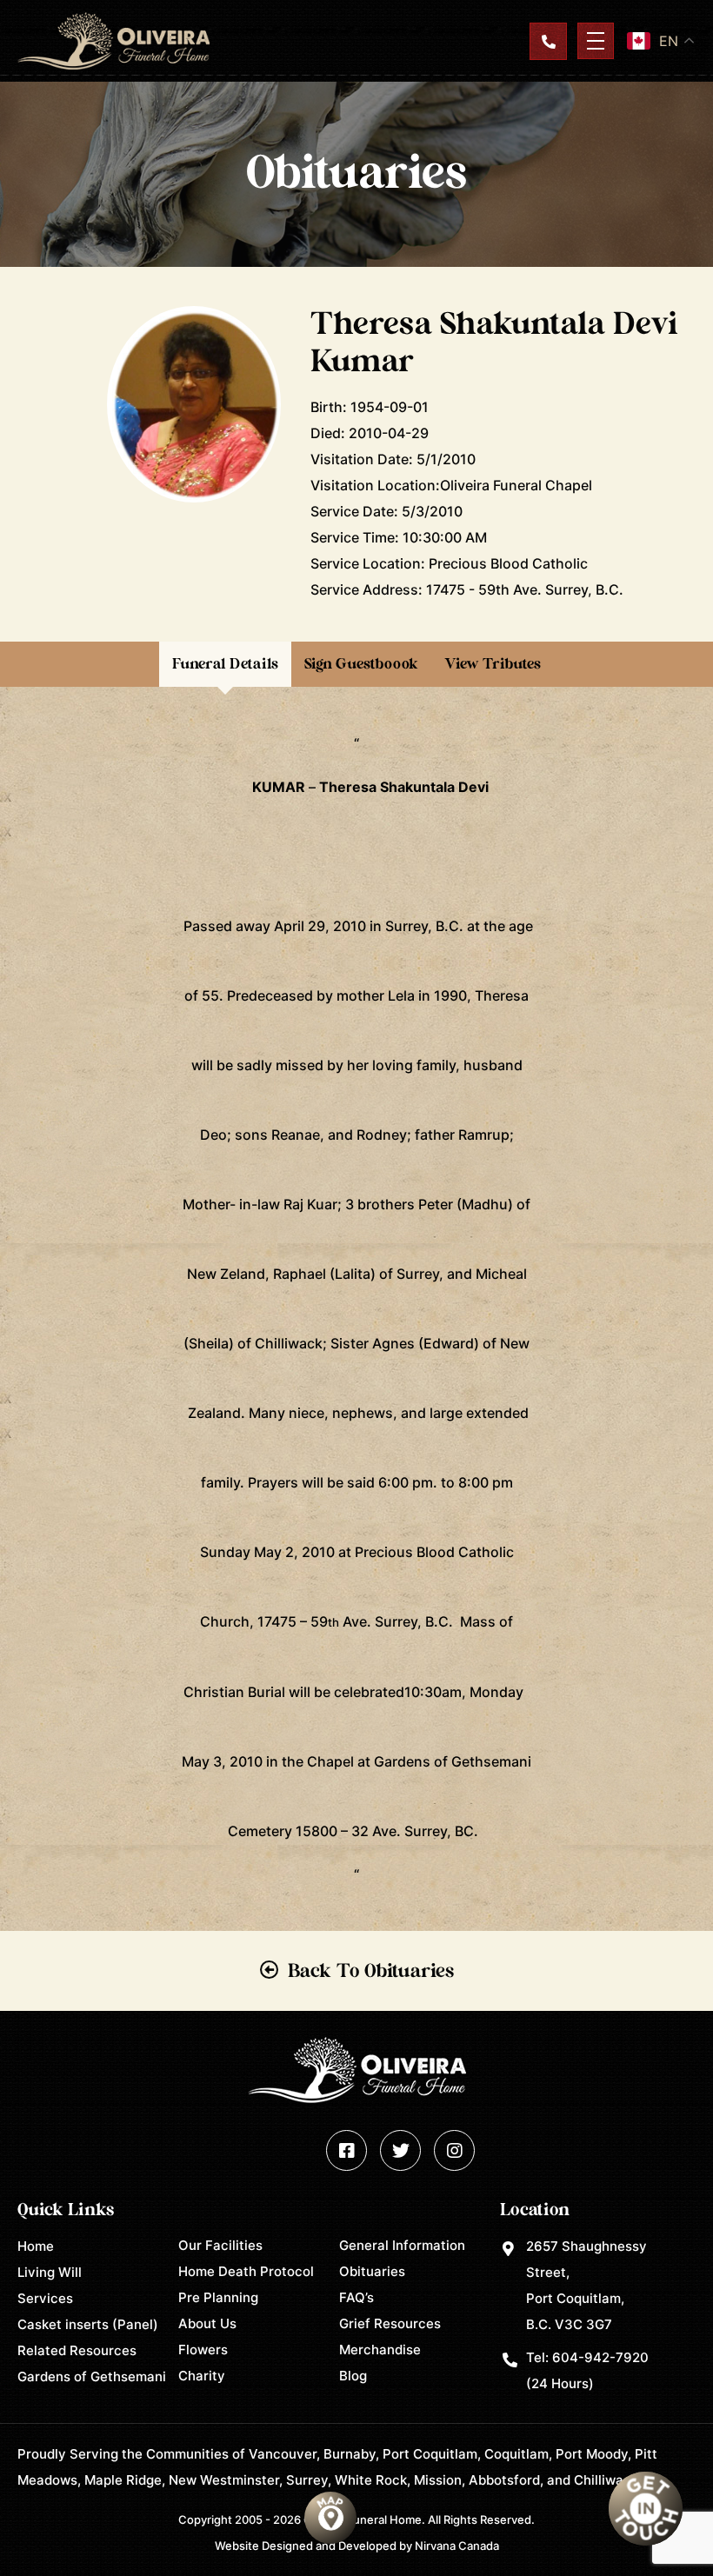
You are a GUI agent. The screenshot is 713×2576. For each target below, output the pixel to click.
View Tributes (493, 664)
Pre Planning (218, 2297)
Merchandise (380, 2350)
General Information (402, 2245)
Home (36, 2246)
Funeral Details (225, 664)
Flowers (203, 2350)
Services (45, 2298)
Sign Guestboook (361, 664)
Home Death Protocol (246, 2271)
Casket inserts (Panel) (88, 2324)
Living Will (50, 2272)
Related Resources (77, 2350)
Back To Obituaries (371, 1971)
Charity (202, 2376)
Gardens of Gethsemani (92, 2376)
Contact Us (548, 41)
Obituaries (372, 2271)
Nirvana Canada (457, 2546)
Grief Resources (390, 2323)
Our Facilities (220, 2245)
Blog (353, 2376)
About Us (207, 2323)
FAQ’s (356, 2297)
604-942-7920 (600, 2357)
